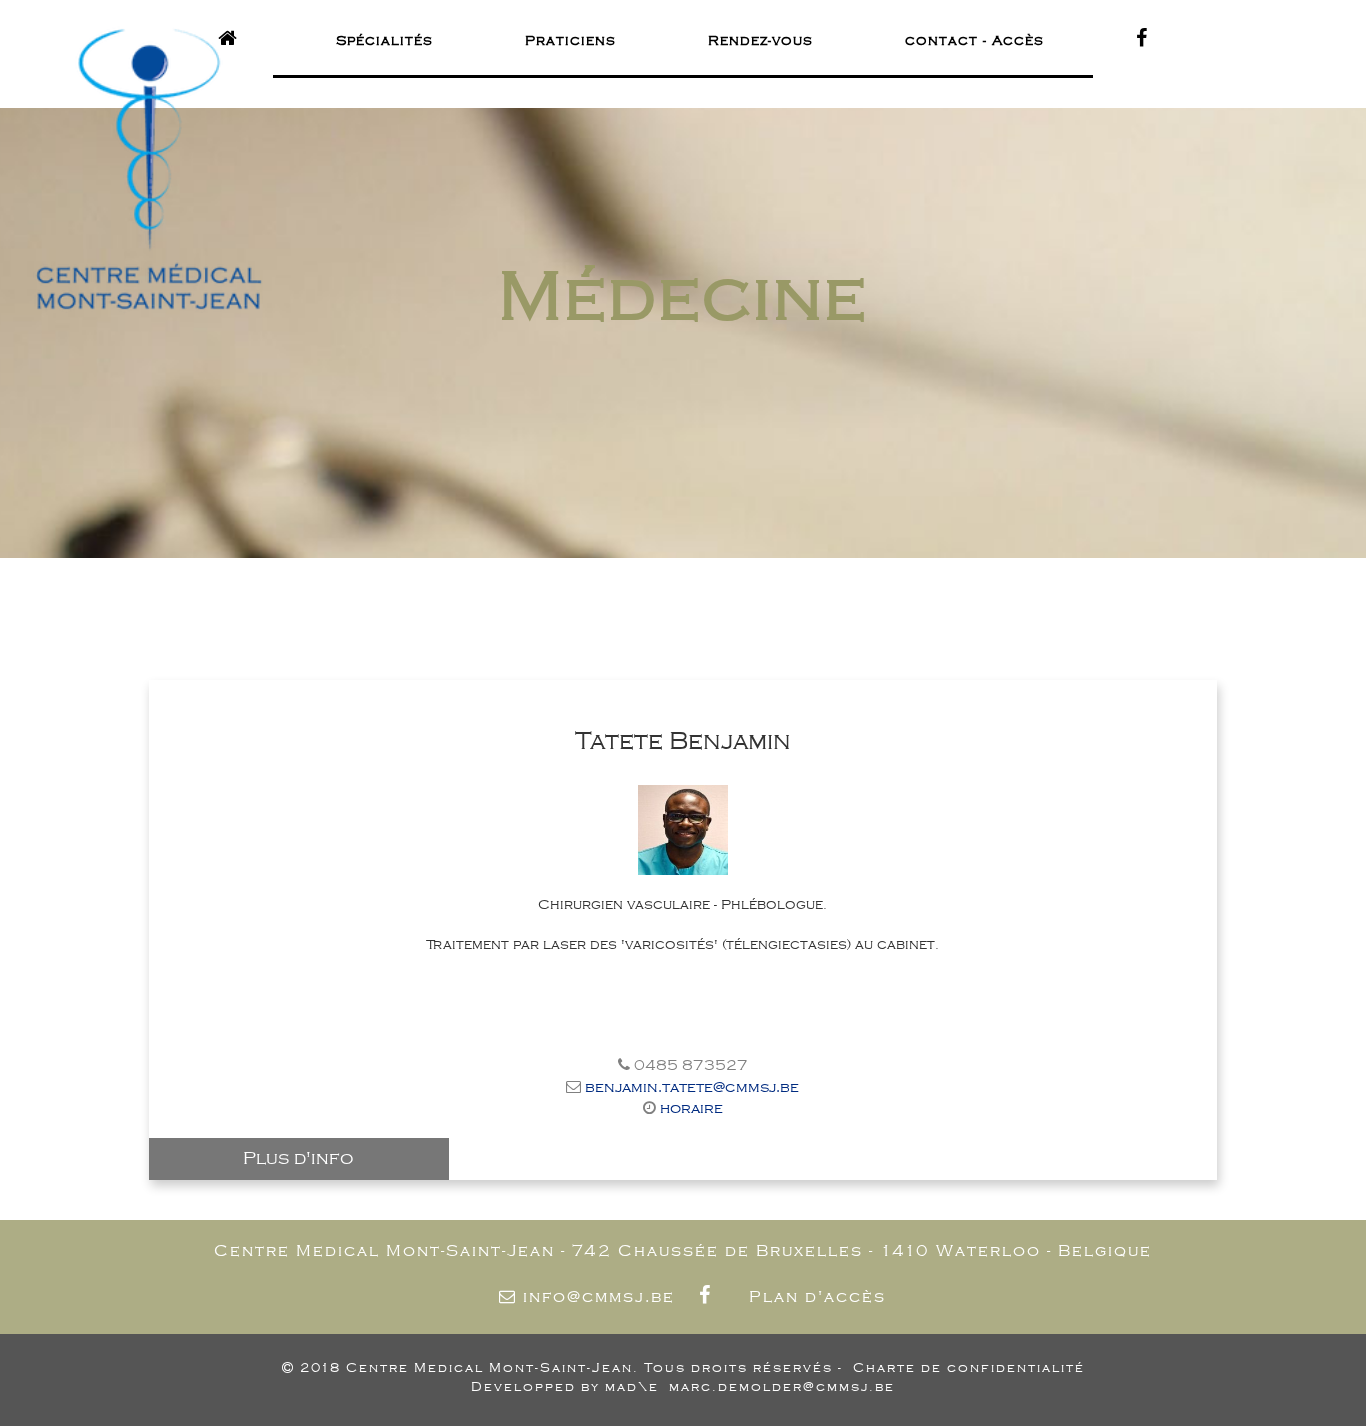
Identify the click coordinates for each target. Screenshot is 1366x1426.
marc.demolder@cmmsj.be (782, 1387)
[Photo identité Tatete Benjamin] (683, 830)
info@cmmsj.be (599, 1297)
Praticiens (570, 40)
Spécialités (384, 40)
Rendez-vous (760, 40)
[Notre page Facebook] (709, 1297)
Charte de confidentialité (969, 1368)
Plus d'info (298, 1158)
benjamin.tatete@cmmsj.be (692, 1087)
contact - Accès (974, 40)
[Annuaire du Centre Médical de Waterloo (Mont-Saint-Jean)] (231, 39)
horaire (691, 1108)
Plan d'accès (817, 1297)
